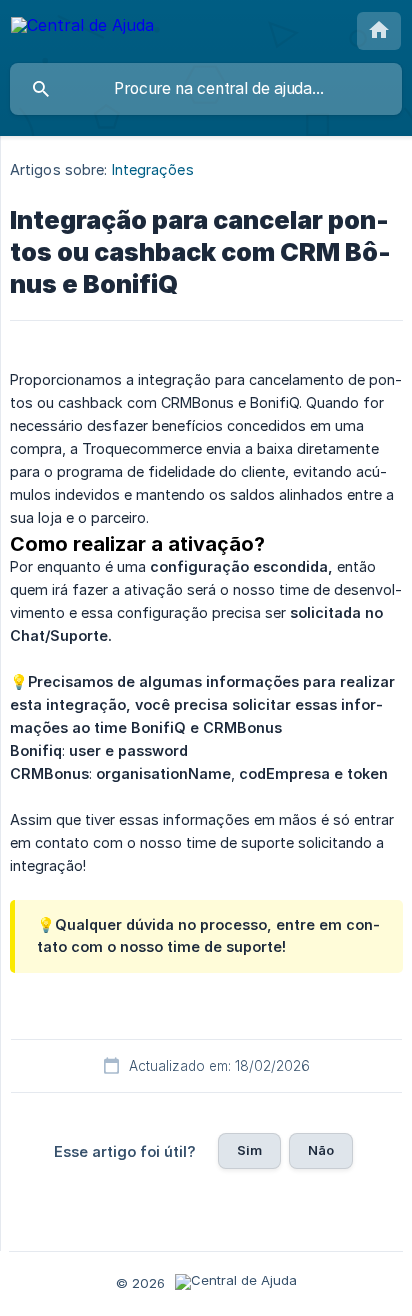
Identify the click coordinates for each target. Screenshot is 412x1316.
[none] (82, 28)
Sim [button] (249, 1150)
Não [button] (321, 1150)
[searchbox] (206, 89)
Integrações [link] (153, 169)
